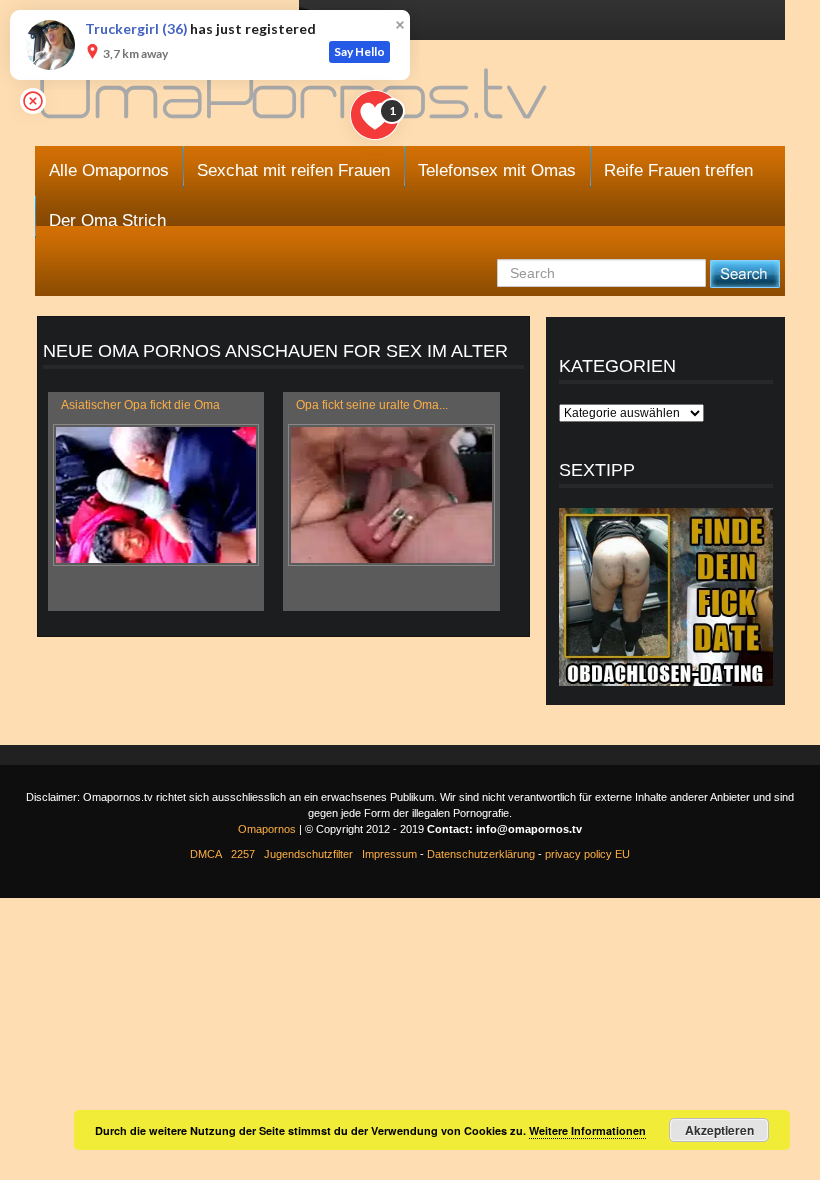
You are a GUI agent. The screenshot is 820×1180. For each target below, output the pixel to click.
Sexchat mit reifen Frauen (293, 170)
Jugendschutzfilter (308, 854)
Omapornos (267, 829)
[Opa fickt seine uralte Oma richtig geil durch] (391, 495)
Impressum (389, 854)
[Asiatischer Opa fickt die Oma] (156, 495)
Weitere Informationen (587, 1130)
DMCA (206, 854)
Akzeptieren (719, 1130)
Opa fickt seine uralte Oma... (372, 405)
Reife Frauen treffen (678, 170)
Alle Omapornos (109, 170)
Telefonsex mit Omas (497, 170)
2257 (243, 854)
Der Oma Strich (107, 220)
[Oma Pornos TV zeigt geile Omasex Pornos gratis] (295, 102)
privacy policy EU (587, 854)
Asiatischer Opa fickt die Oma (140, 405)
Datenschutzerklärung (481, 854)
